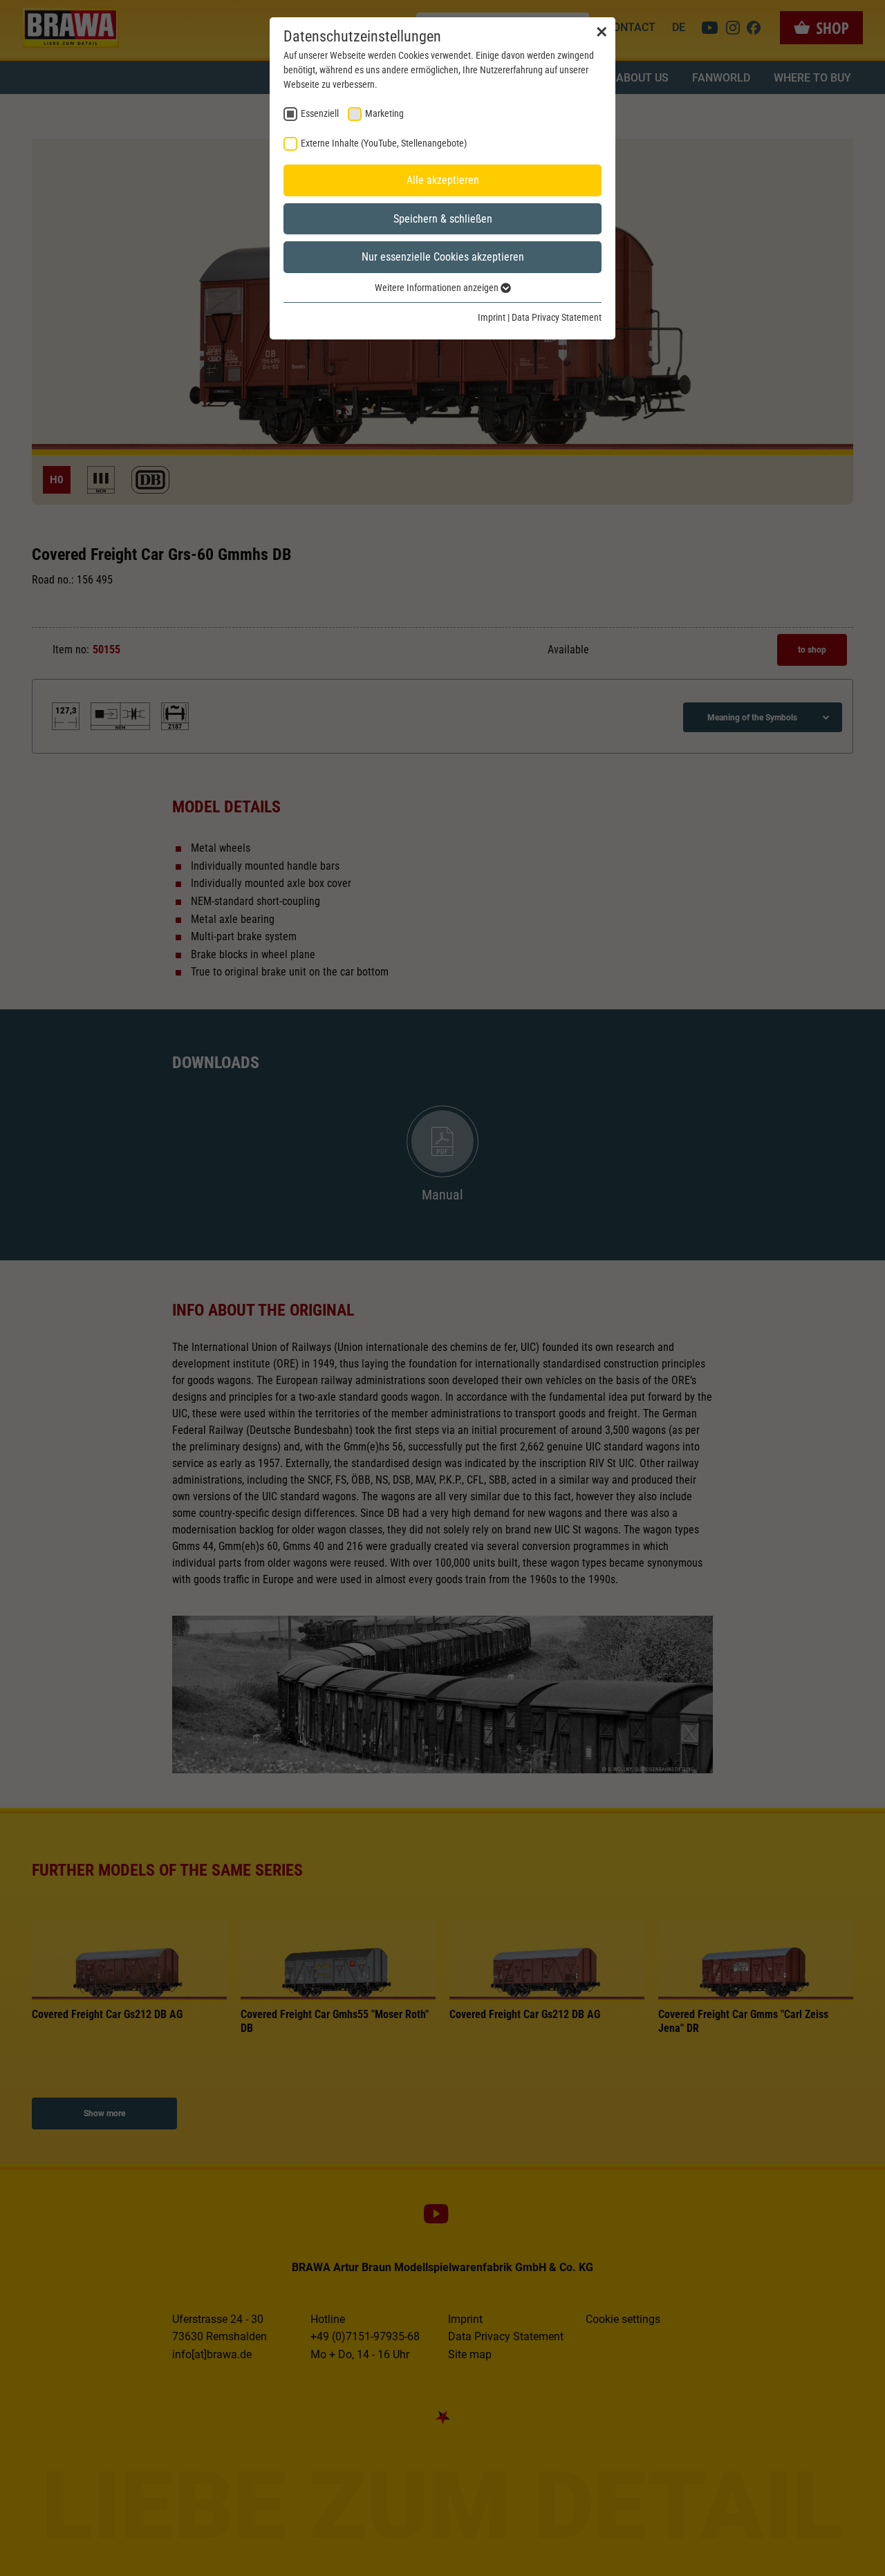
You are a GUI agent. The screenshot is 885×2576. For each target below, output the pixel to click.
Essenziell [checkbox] (320, 113)
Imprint (492, 317)
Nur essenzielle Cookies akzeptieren (443, 257)
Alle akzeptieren (443, 180)
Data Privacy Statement (557, 317)
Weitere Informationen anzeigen (438, 288)
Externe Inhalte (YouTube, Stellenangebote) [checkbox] (384, 143)
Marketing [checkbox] (384, 113)
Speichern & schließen (443, 219)
